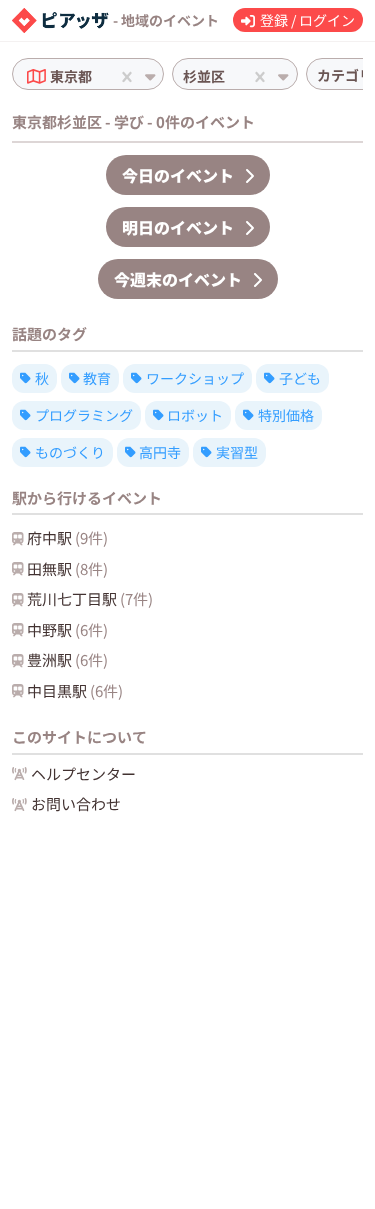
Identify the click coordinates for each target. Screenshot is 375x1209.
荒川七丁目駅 (90, 598)
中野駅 (67, 629)
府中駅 (67, 537)
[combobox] (97, 76)
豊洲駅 (67, 659)
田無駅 (67, 568)
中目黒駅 (75, 690)
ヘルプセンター (83, 773)
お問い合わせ (76, 803)
